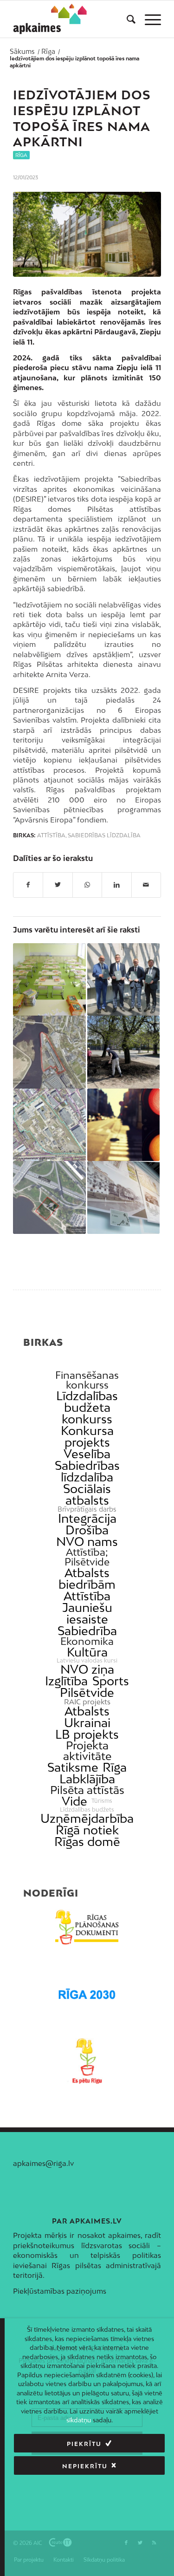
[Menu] (148, 19)
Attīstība (51, 835)
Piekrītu (84, 2444)
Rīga (21, 155)
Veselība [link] (87, 1454)
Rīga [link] (115, 1767)
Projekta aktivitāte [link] (87, 1751)
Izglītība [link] (66, 1681)
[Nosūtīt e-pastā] (146, 885)
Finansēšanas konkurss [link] (87, 1380)
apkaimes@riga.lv (43, 2163)
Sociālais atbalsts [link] (87, 1494)
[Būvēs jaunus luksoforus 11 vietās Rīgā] (123, 1125)
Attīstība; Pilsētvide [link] (87, 1557)
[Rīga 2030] (87, 1994)
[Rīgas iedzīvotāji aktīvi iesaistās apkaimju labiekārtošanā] (123, 1052)
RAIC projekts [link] (87, 1702)
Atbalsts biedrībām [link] (87, 1578)
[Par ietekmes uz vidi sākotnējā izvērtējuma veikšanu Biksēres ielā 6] (49, 1125)
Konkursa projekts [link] (87, 1436)
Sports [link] (111, 1681)
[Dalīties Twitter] (58, 885)
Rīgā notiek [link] (87, 1830)
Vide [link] (74, 1801)
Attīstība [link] (87, 1596)
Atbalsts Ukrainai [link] (87, 1717)
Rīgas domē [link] (87, 1842)
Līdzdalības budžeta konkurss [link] (87, 1407)
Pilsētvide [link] (87, 1692)
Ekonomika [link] (87, 1641)
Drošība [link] (87, 1530)
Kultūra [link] (87, 1652)
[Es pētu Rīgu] (87, 2061)
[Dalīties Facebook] (28, 885)
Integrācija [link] (87, 1518)
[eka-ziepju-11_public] (87, 234)
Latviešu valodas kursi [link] (87, 1661)
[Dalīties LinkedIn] (116, 885)
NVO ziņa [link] (87, 1669)
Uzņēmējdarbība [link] (87, 1818)
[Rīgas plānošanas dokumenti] (87, 1927)
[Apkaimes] (50, 19)
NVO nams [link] (87, 1542)
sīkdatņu (79, 2420)
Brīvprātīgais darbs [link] (87, 1509)
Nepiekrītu (85, 2466)
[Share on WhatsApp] (87, 885)
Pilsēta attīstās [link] (87, 1790)
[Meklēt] (126, 19)
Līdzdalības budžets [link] (87, 1810)
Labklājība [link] (87, 1779)
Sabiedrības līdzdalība (104, 835)
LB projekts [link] (87, 1734)
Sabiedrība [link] (87, 1631)
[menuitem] (126, 19)
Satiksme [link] (73, 1767)
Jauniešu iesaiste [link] (87, 1613)
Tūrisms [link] (102, 1801)
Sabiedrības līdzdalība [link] (87, 1471)
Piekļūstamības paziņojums (60, 2291)
